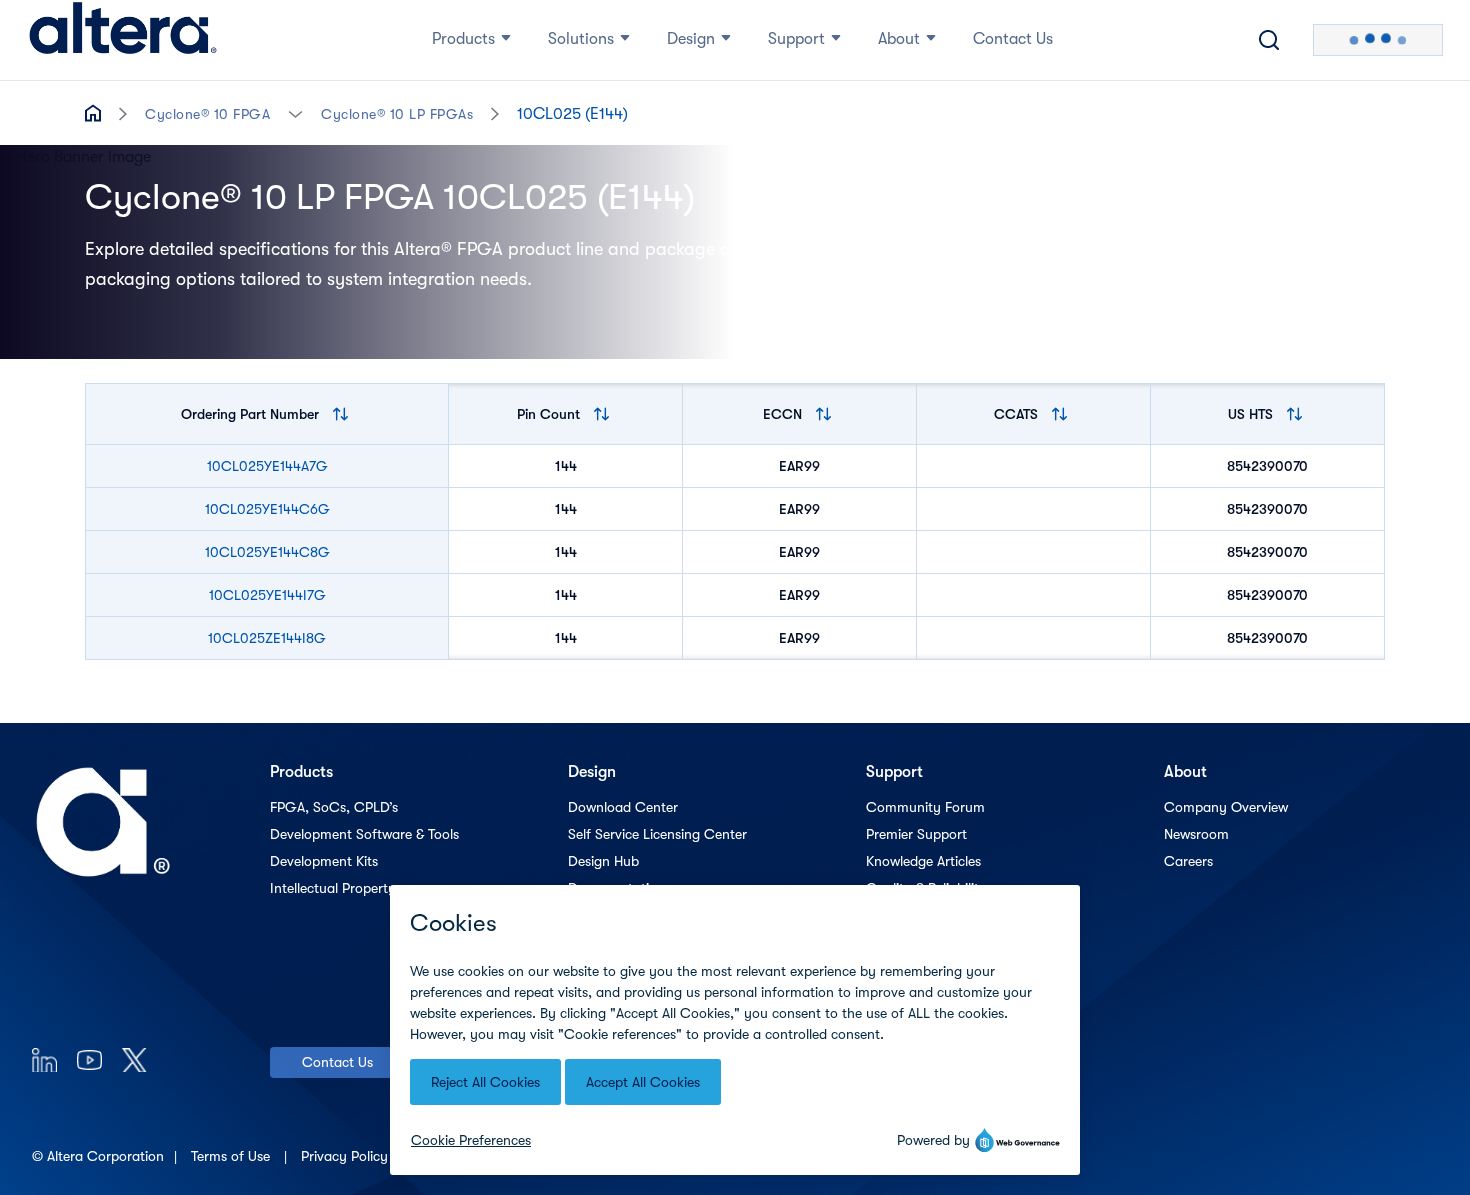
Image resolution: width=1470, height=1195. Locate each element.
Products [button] (463, 39)
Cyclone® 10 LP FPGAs (397, 114)
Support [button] (796, 39)
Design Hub (603, 861)
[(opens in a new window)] (44, 1059)
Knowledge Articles (923, 861)
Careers (1188, 861)
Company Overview (1226, 807)
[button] (295, 112)
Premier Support (916, 834)
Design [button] (691, 39)
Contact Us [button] (1013, 39)
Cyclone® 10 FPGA (207, 114)
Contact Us (337, 1062)
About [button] (899, 39)
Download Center (623, 807)
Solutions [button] (581, 39)
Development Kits (324, 861)
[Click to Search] (1269, 40)
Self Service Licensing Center (657, 834)
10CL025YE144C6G (267, 509)
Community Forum (925, 807)
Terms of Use (232, 1156)
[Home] (123, 40)
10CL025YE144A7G (267, 466)
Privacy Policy (346, 1156)
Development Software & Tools (364, 834)
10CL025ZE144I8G (267, 638)
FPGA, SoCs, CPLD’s (334, 807)
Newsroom (1196, 834)
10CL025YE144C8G (267, 552)
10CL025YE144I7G (267, 595)
